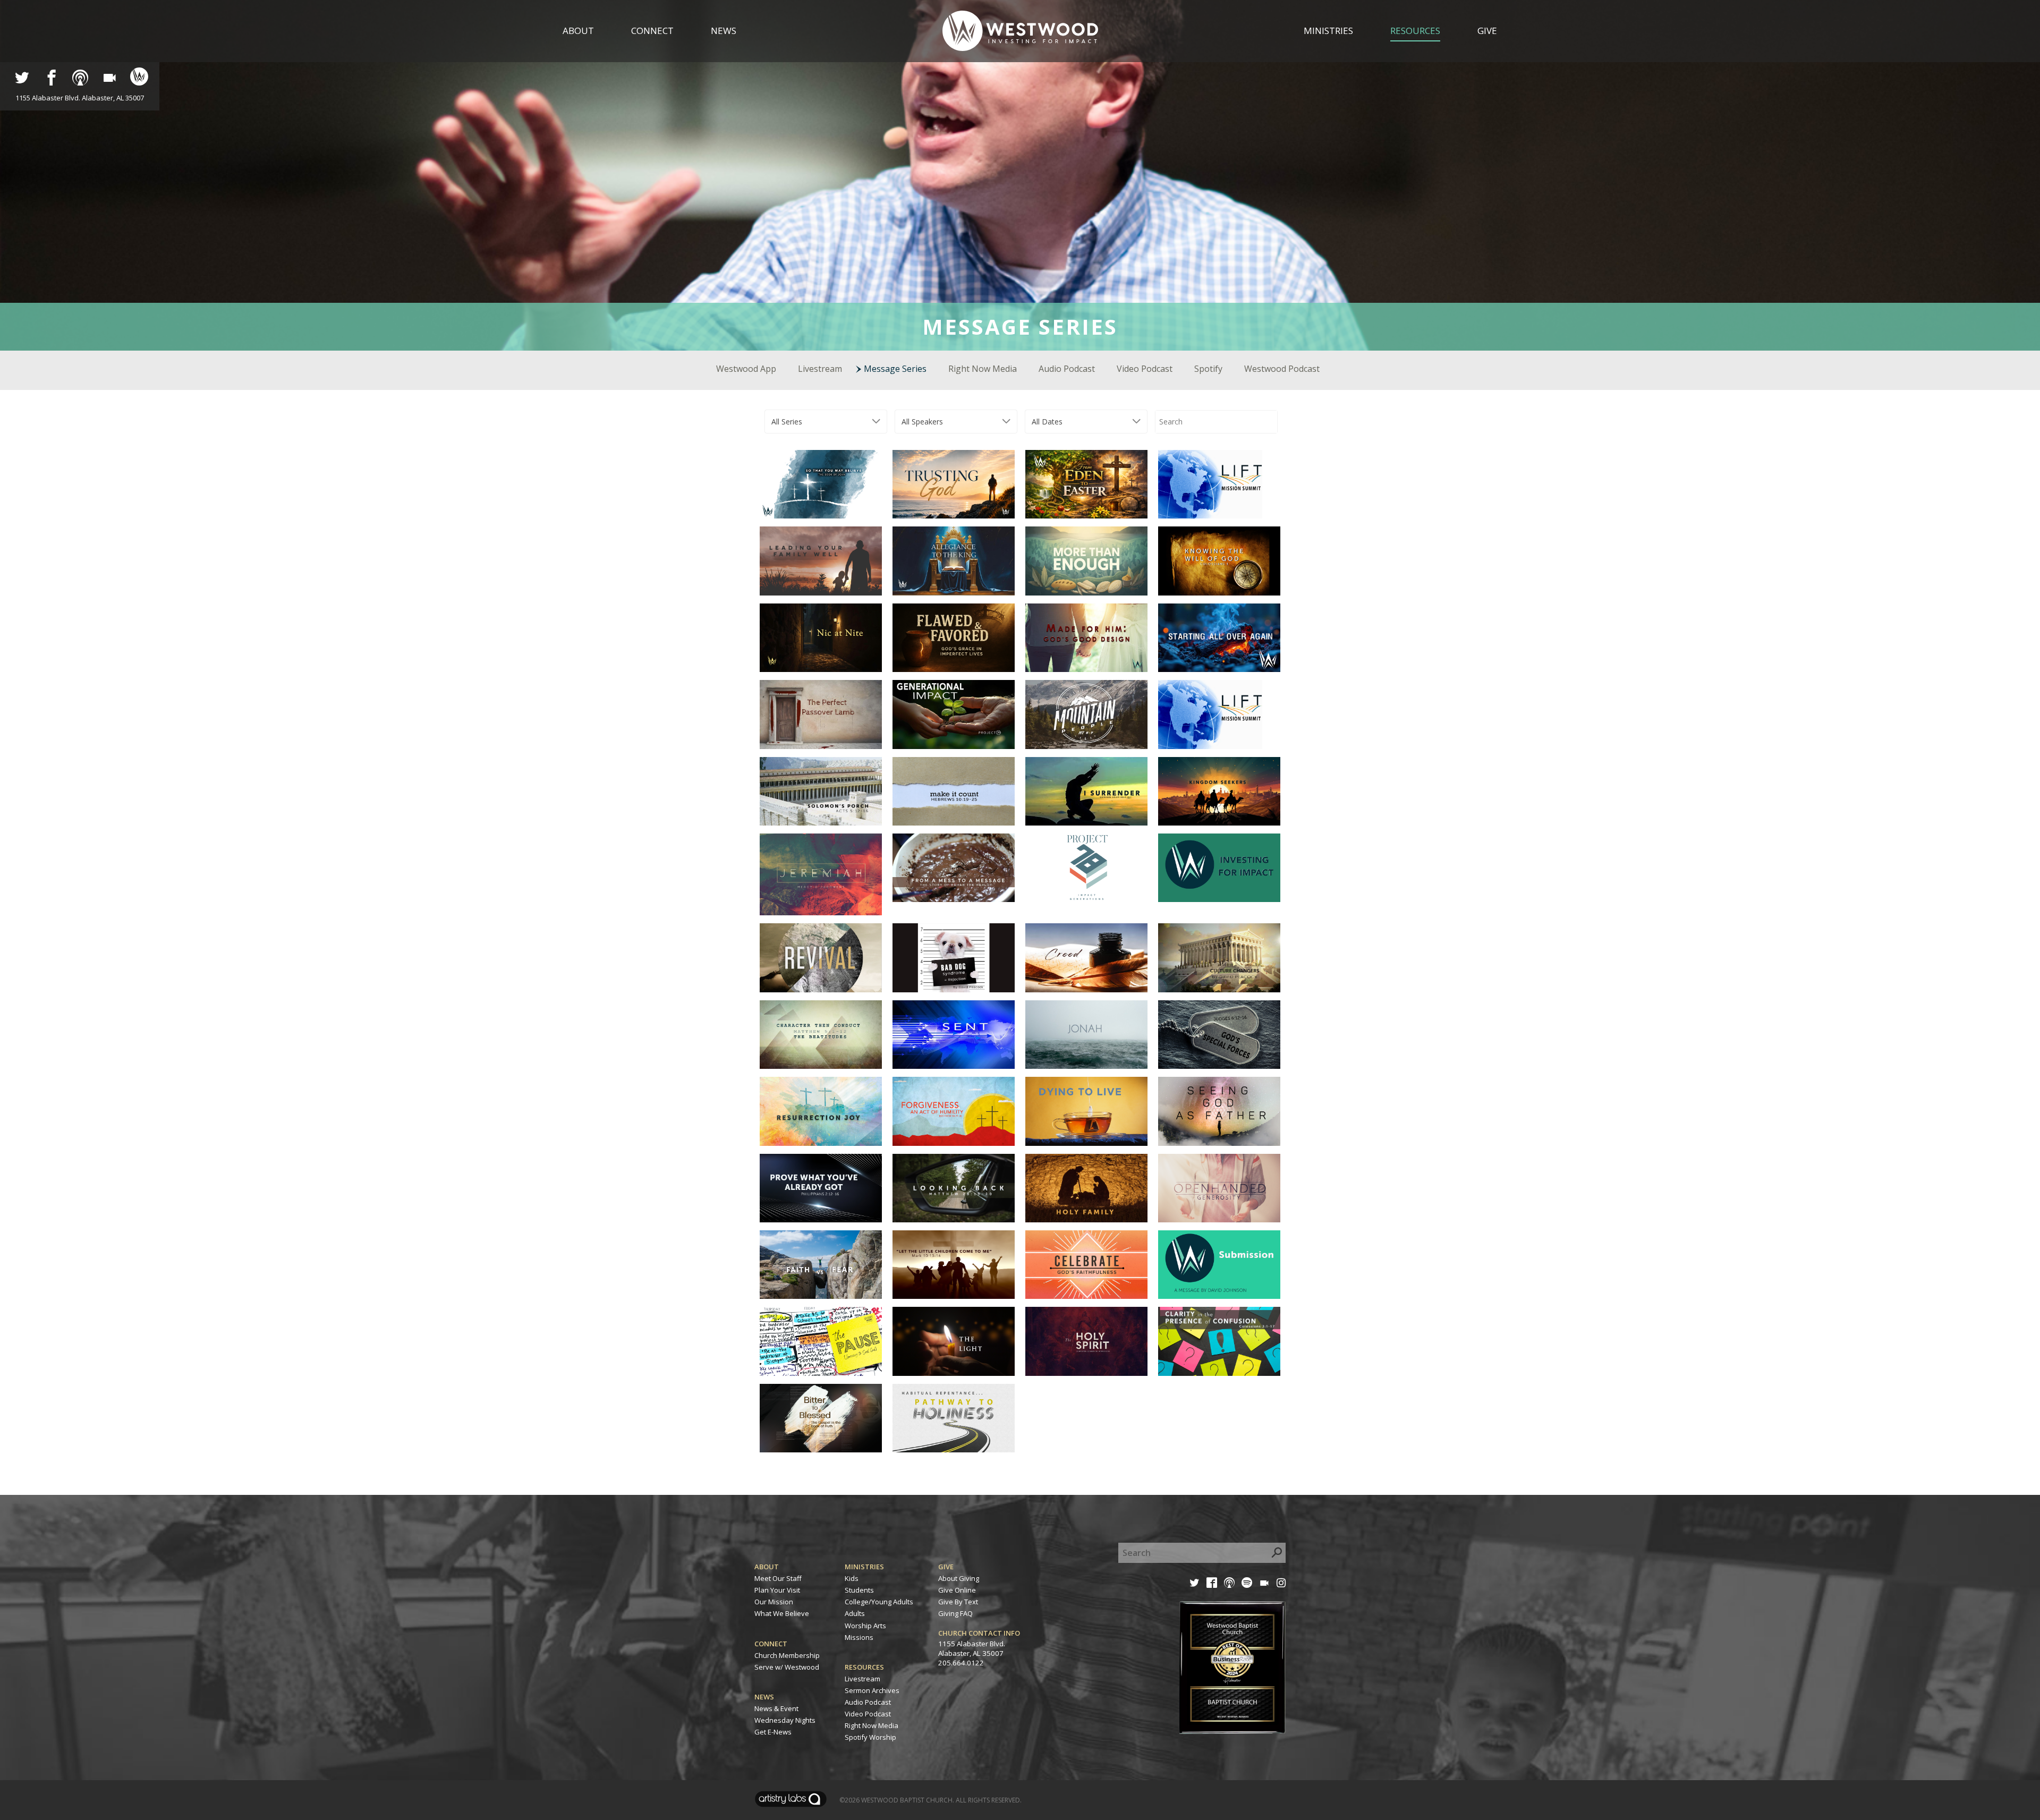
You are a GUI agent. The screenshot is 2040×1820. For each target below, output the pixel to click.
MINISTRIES (864, 1567)
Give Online (957, 1590)
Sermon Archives (872, 1690)
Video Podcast (1145, 369)
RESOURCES (864, 1667)
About (578, 31)
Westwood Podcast (1282, 369)
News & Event (776, 1708)
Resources (1415, 31)
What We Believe (782, 1613)
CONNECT (771, 1644)
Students (859, 1590)
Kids (852, 1578)
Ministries (1328, 31)
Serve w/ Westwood (787, 1667)
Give (1487, 31)
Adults (855, 1613)
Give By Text (958, 1602)
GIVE (946, 1567)
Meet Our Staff (778, 1578)
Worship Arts (865, 1626)
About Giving (959, 1578)
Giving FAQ (955, 1613)
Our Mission (774, 1602)
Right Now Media (983, 369)
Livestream (820, 369)
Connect (652, 31)
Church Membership (787, 1655)
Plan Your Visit (777, 1590)
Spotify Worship (870, 1737)
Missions (859, 1637)
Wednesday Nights (785, 1720)
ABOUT (767, 1567)
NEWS (764, 1697)
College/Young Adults (879, 1602)
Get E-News (773, 1732)
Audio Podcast (1067, 369)
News (724, 31)
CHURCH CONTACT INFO (979, 1633)
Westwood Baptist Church (907, 1800)
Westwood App (746, 369)
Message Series (895, 369)
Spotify (1208, 369)
